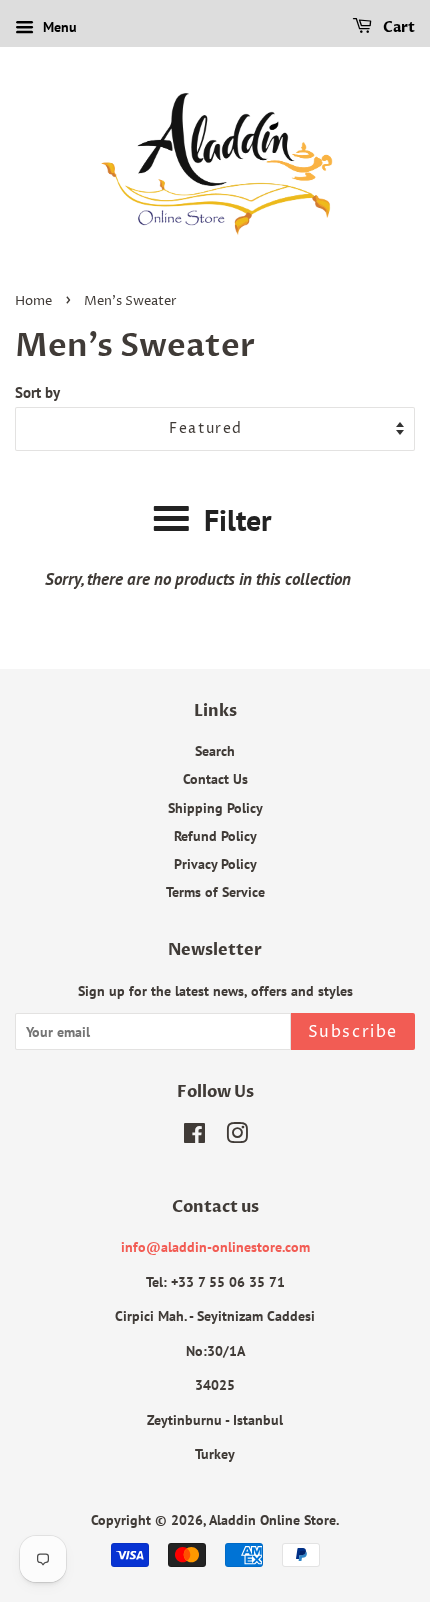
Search (215, 750)
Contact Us (215, 778)
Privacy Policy (215, 863)
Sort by (37, 392)
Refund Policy (215, 835)
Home (33, 301)
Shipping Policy (215, 807)
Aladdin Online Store (272, 1519)
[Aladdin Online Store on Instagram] (237, 1136)
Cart (397, 27)
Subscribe (353, 1032)
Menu (58, 27)
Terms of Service (215, 891)
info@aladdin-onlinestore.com (215, 1246)
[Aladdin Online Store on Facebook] (194, 1136)
